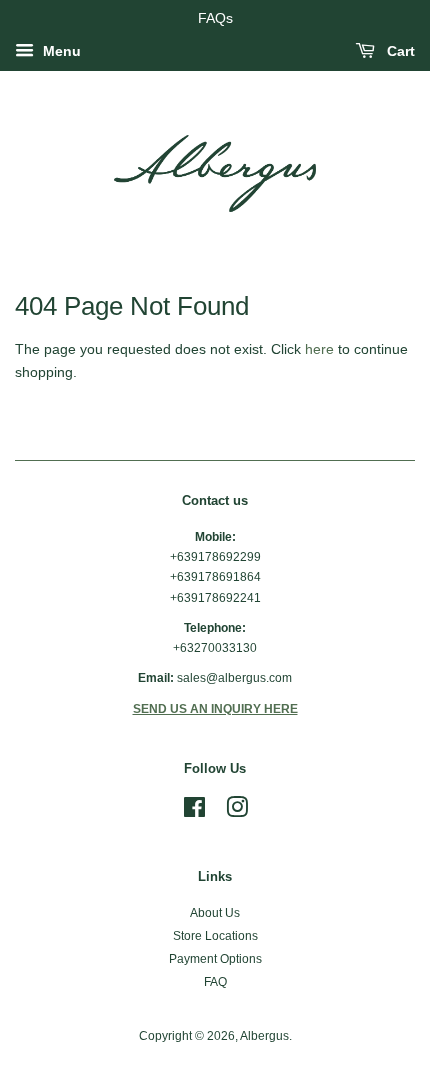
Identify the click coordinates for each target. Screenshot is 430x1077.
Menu (60, 51)
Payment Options (215, 959)
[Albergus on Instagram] (237, 812)
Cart (399, 51)
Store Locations (215, 936)
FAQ (215, 982)
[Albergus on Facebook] (194, 812)
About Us (215, 913)
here (319, 349)
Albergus (264, 1036)
